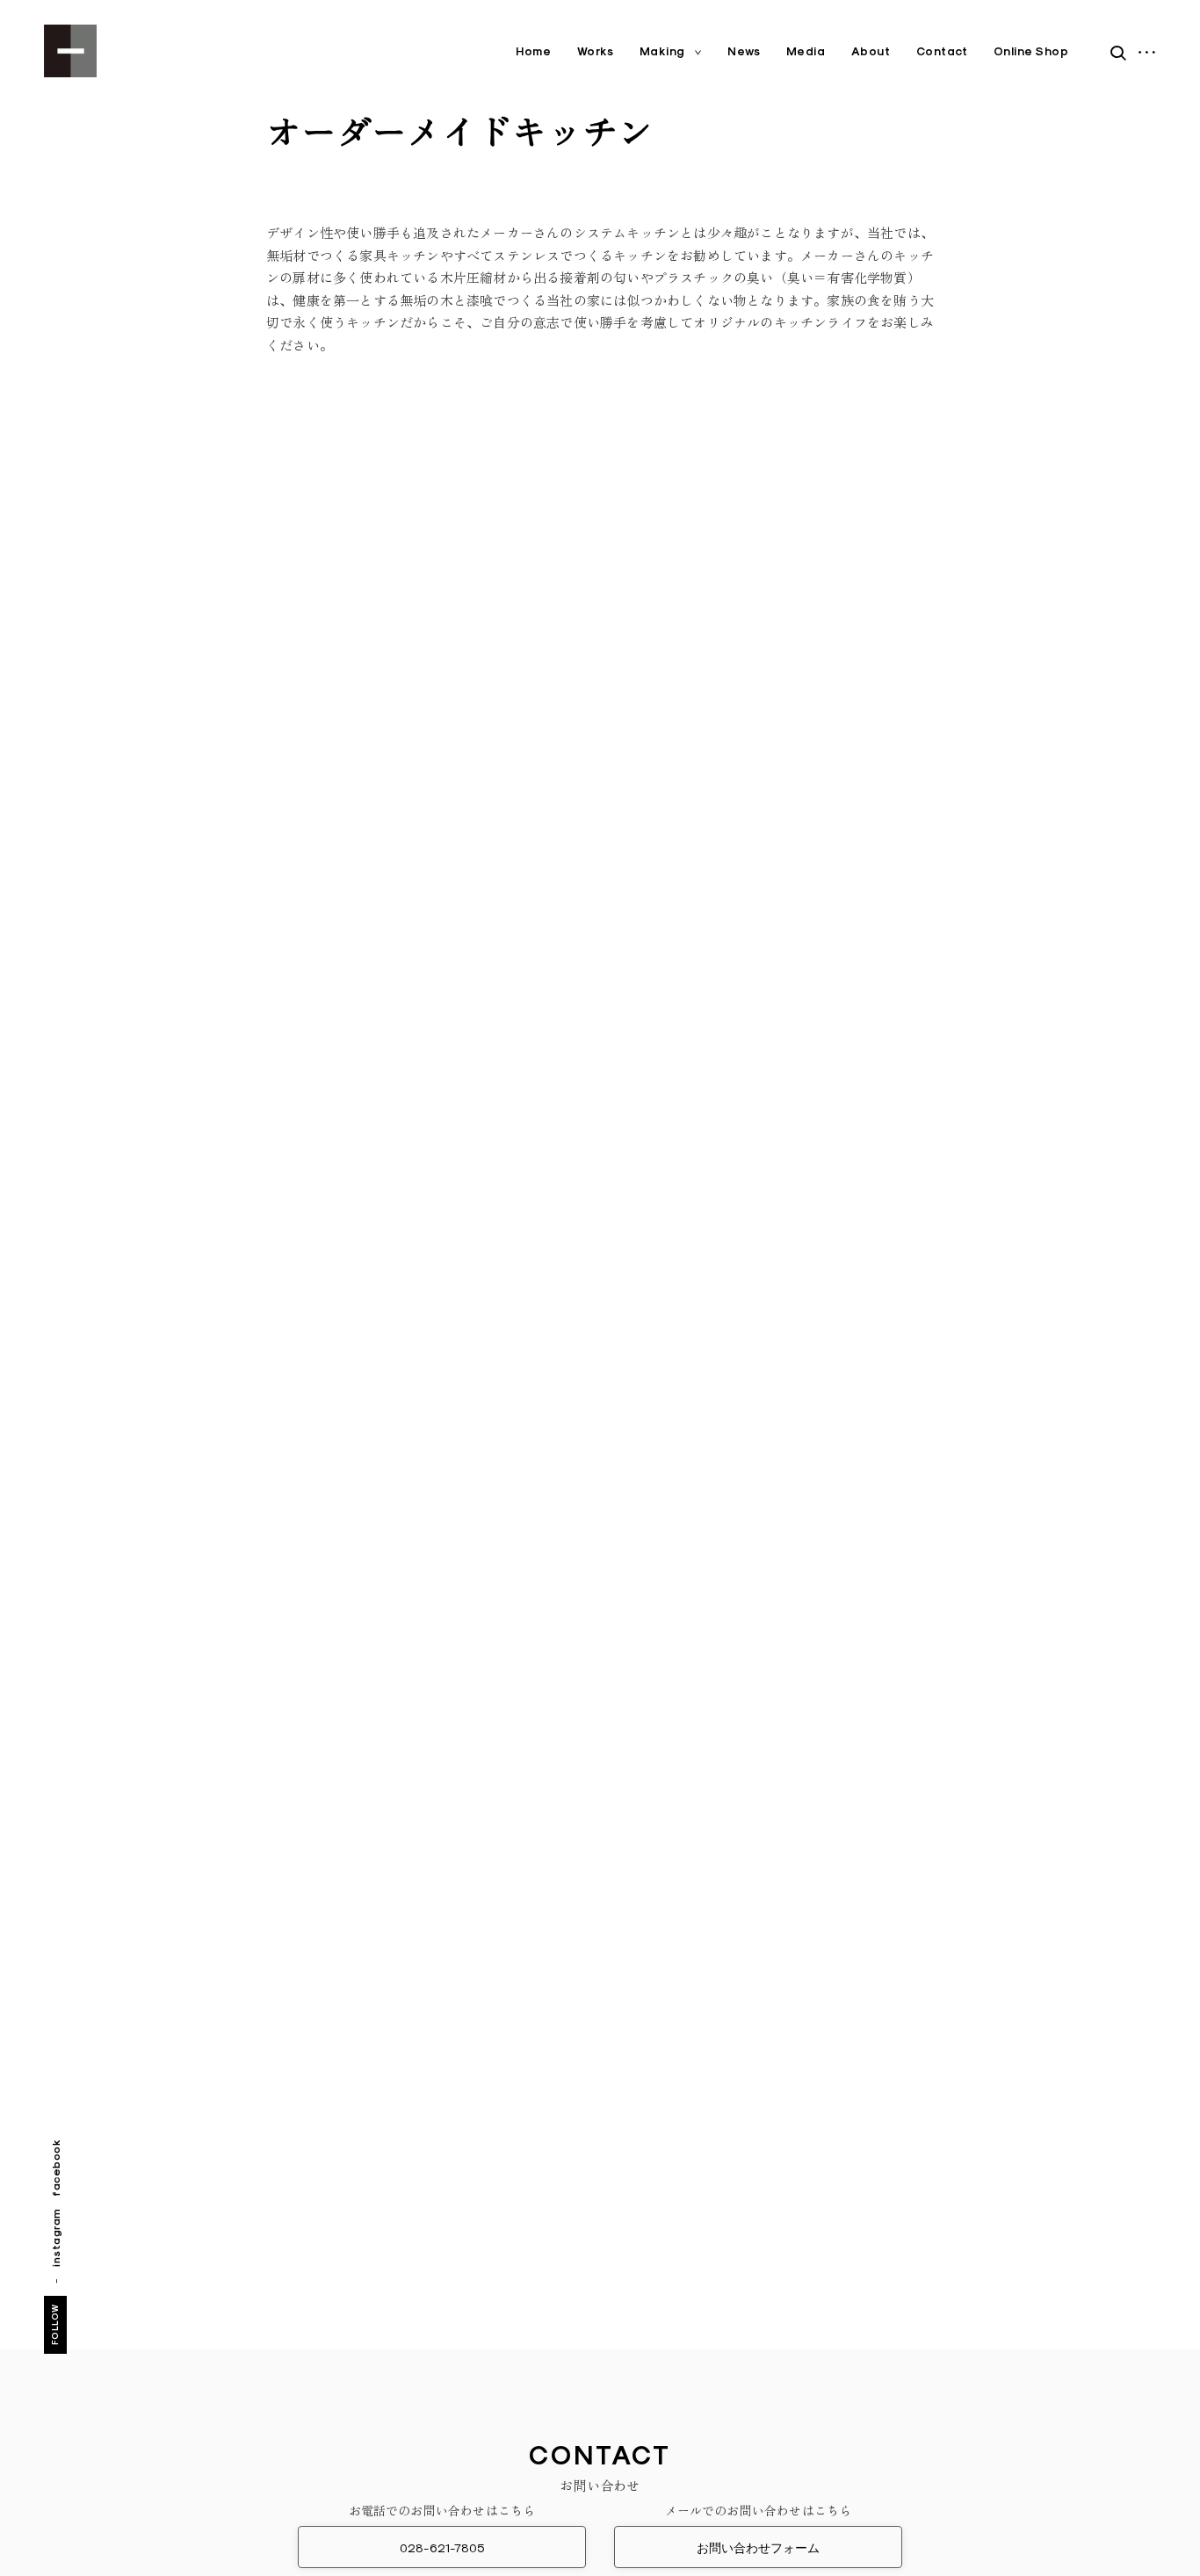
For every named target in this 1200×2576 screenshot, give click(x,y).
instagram (56, 2237)
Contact (942, 51)
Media (806, 51)
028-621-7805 (442, 2548)
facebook (56, 2167)
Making (662, 51)
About (871, 51)
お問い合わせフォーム (758, 2548)
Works (596, 51)
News (744, 51)
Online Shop (1031, 51)
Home (533, 51)
